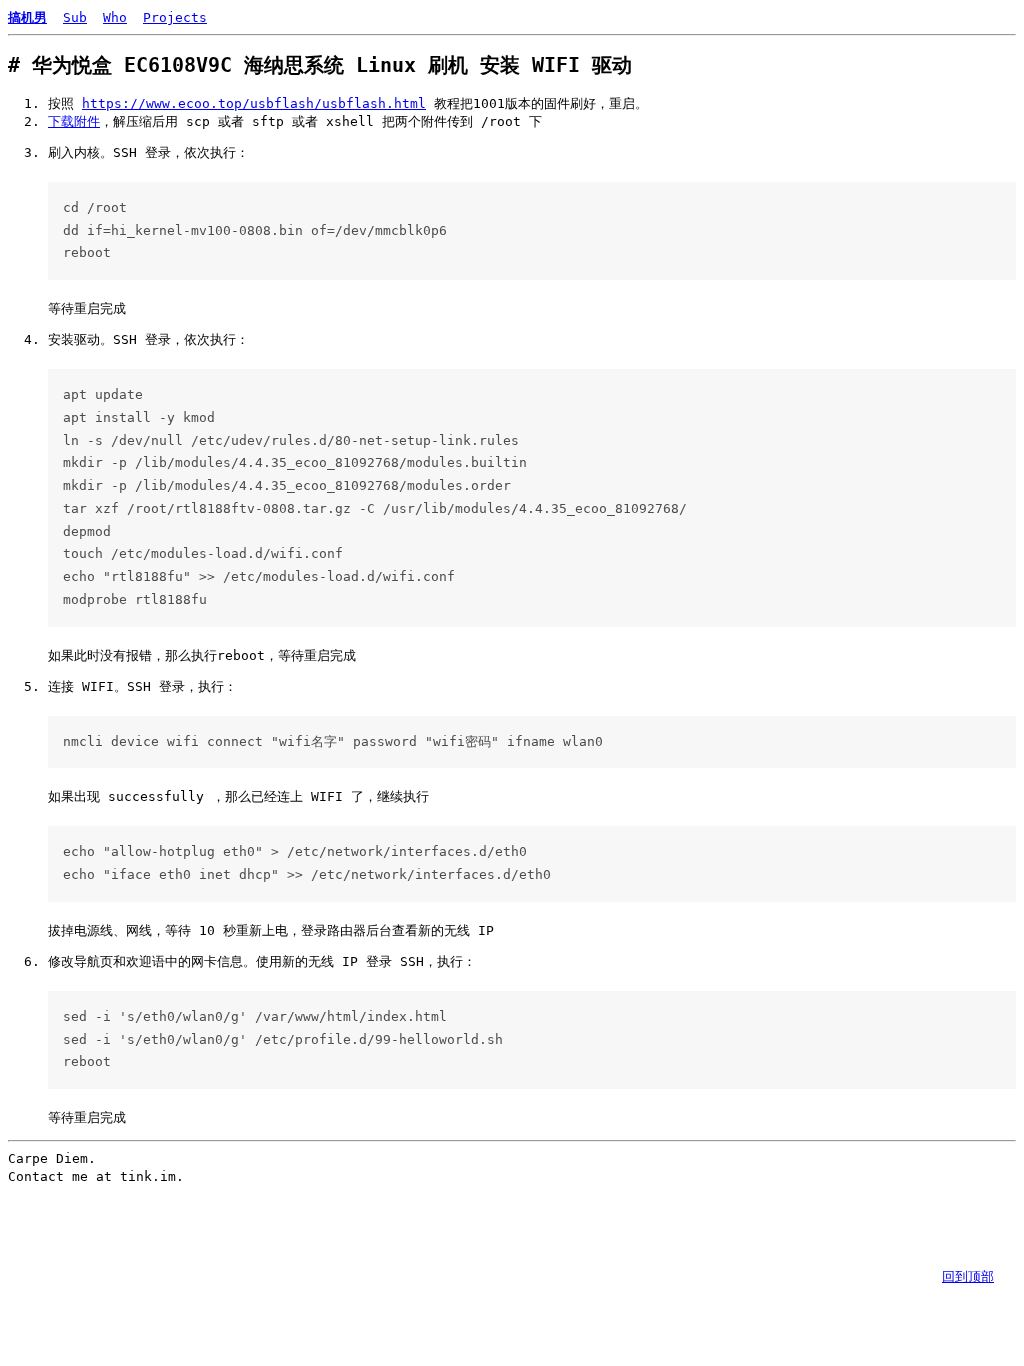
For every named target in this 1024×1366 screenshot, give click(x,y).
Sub (75, 17)
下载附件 (74, 121)
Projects (175, 17)
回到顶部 (968, 1276)
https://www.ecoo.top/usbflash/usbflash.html (254, 103)
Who (115, 17)
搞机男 (27, 17)
